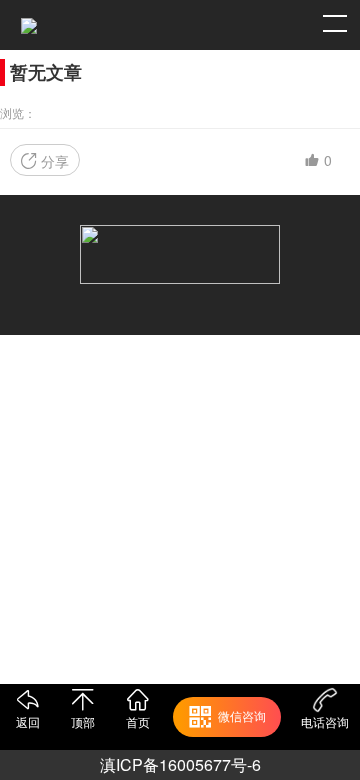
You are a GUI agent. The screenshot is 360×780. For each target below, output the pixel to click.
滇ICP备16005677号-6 (180, 764)
